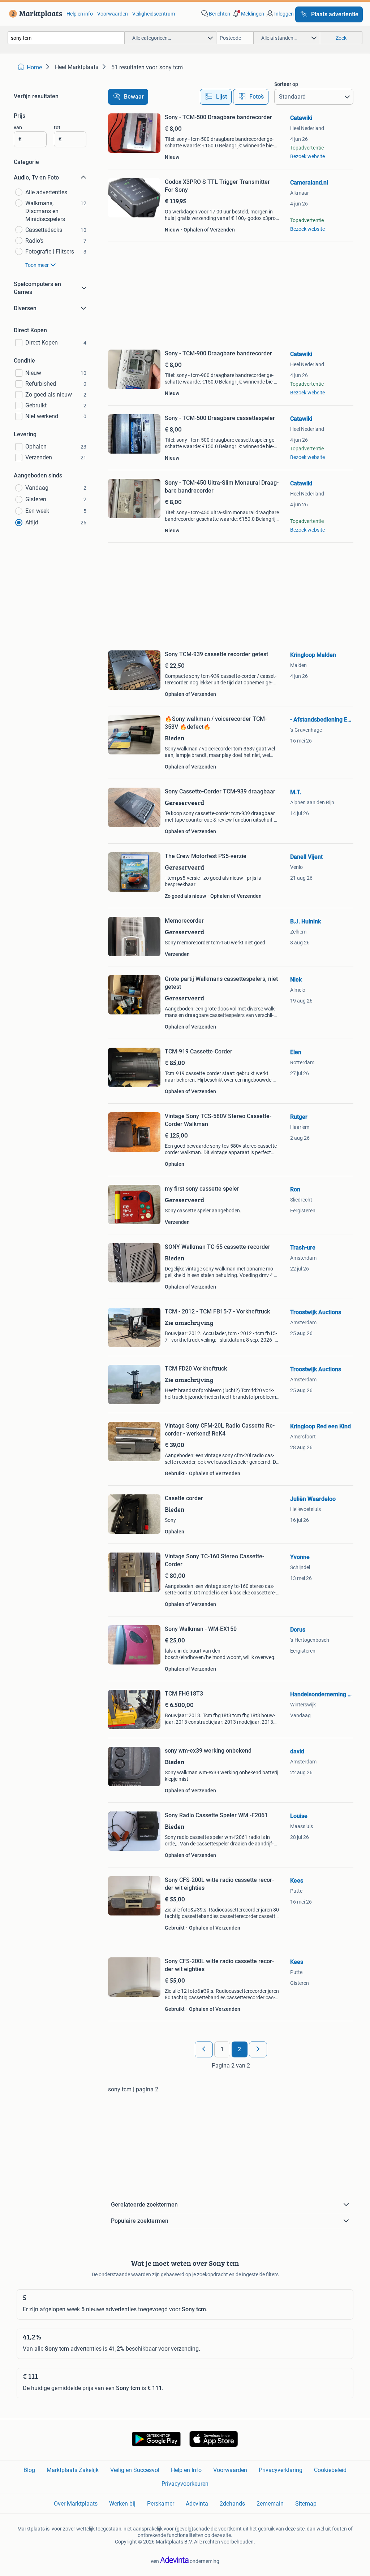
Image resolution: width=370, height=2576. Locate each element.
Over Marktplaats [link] (76, 2504)
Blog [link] (29, 2470)
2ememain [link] (270, 2504)
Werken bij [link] (122, 2504)
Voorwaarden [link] (113, 14)
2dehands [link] (232, 2504)
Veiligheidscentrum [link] (154, 14)
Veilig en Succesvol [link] (135, 2470)
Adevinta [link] (197, 2504)
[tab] (216, 97)
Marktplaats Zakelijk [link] (73, 2470)
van (18, 127)
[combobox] (66, 38)
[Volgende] (258, 2049)
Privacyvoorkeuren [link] (185, 2484)
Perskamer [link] (161, 2504)
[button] (248, 14)
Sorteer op (286, 84)
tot (57, 127)
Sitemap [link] (306, 2504)
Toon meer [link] (37, 265)
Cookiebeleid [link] (330, 2470)
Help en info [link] (80, 14)
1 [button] (222, 2049)
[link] (34, 14)
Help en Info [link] (186, 2470)
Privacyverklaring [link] (281, 2470)
